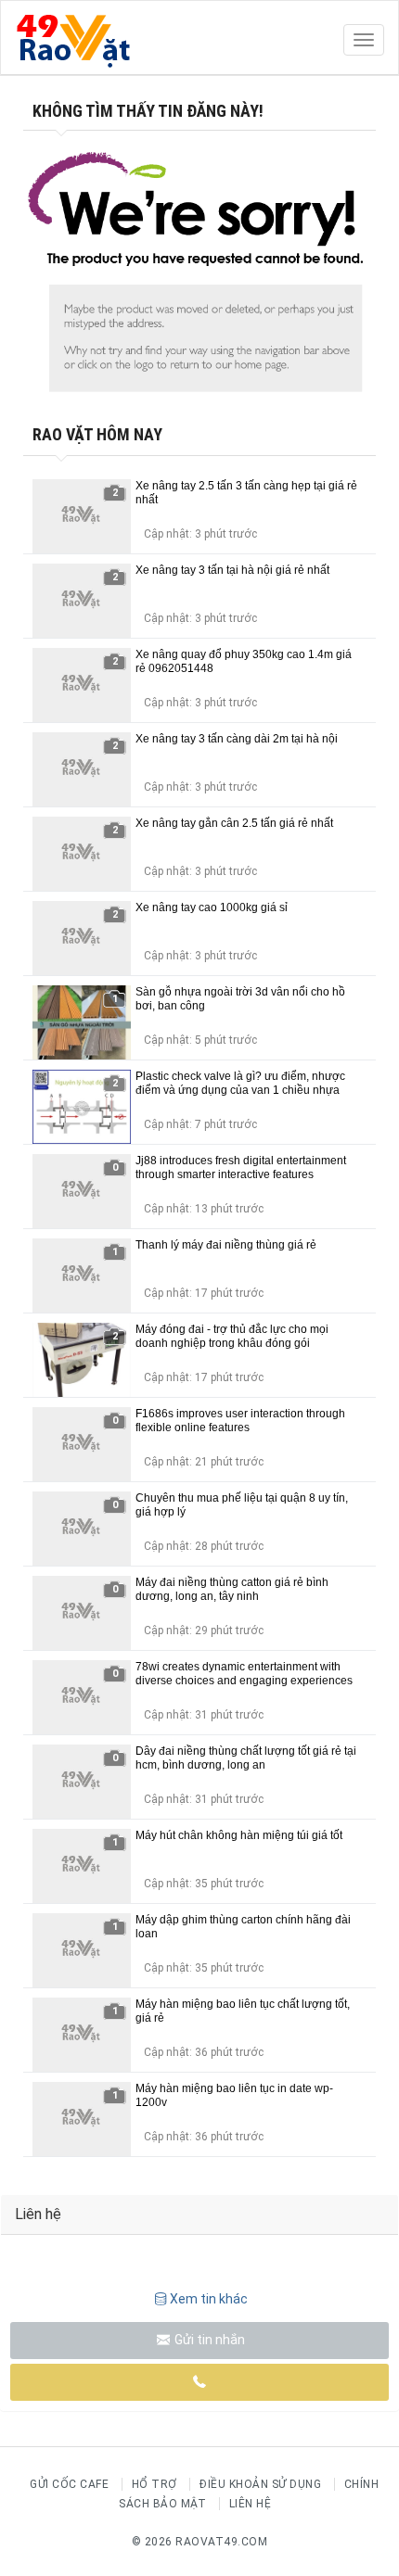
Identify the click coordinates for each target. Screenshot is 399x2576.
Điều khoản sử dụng (260, 2484)
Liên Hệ (251, 2504)
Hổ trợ (154, 2484)
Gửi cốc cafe (69, 2484)
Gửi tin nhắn (208, 2340)
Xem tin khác (209, 2299)
